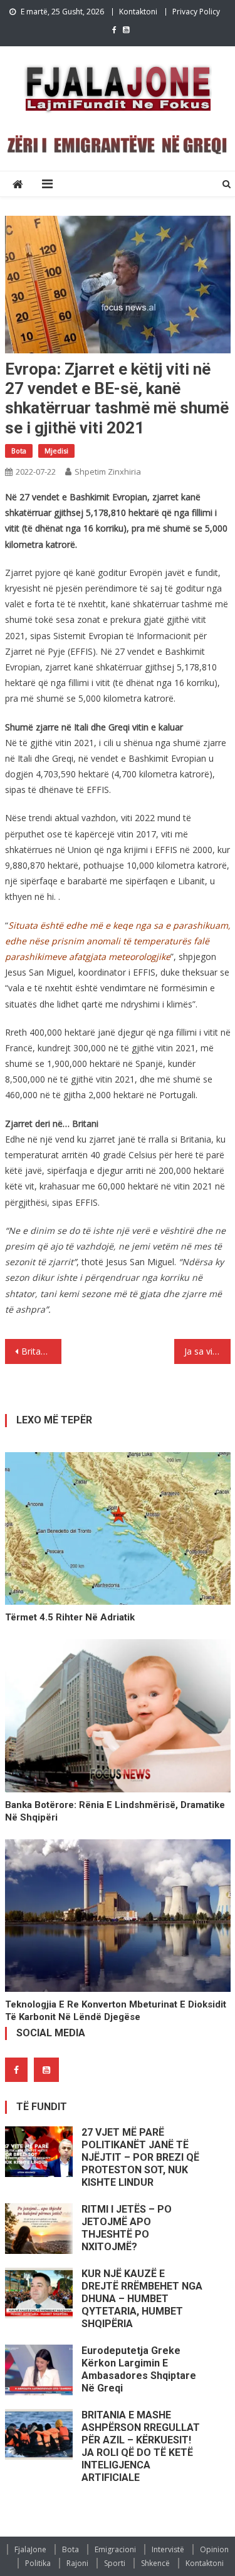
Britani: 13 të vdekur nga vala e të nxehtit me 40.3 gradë (41, 1351)
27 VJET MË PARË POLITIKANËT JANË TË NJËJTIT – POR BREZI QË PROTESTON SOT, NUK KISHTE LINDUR (140, 2157)
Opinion (214, 2549)
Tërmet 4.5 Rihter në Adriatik (70, 1617)
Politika (38, 2563)
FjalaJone (30, 2549)
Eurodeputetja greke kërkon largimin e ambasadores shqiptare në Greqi (139, 2369)
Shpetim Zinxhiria (108, 472)
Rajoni (77, 2563)
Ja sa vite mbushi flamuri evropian (207, 1351)
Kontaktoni (138, 12)
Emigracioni (115, 2549)
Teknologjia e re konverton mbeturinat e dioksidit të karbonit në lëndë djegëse (116, 2011)
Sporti (115, 2563)
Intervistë (168, 2549)
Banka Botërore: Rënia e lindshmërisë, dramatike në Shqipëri (115, 1811)
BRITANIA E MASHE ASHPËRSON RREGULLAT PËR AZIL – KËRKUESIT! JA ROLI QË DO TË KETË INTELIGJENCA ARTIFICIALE (141, 2446)
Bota (19, 451)
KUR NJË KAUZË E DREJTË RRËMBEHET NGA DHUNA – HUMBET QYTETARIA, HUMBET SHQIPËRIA (142, 2299)
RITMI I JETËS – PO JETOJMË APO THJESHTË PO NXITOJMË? (127, 2228)
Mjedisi (56, 451)
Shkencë (155, 2563)
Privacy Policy (196, 12)
